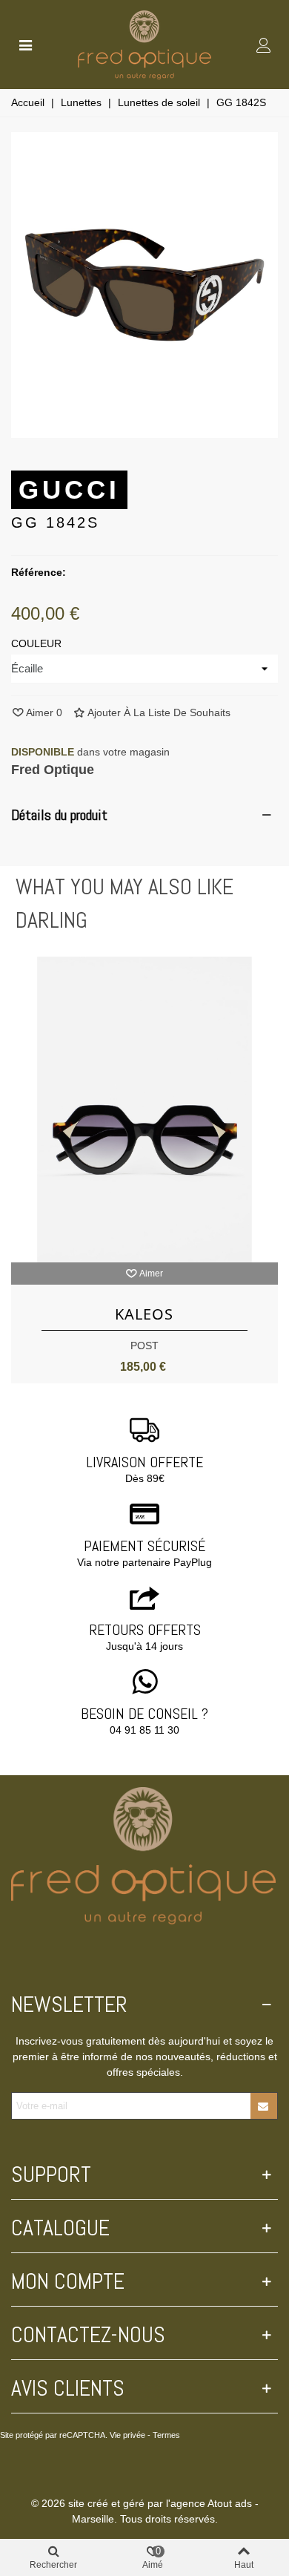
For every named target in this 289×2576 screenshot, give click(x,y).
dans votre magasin (90, 752)
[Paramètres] (264, 45)
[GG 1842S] (144, 430)
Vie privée (127, 2435)
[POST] (144, 1110)
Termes (166, 2435)
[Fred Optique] (144, 45)
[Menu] (25, 45)
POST (144, 1346)
